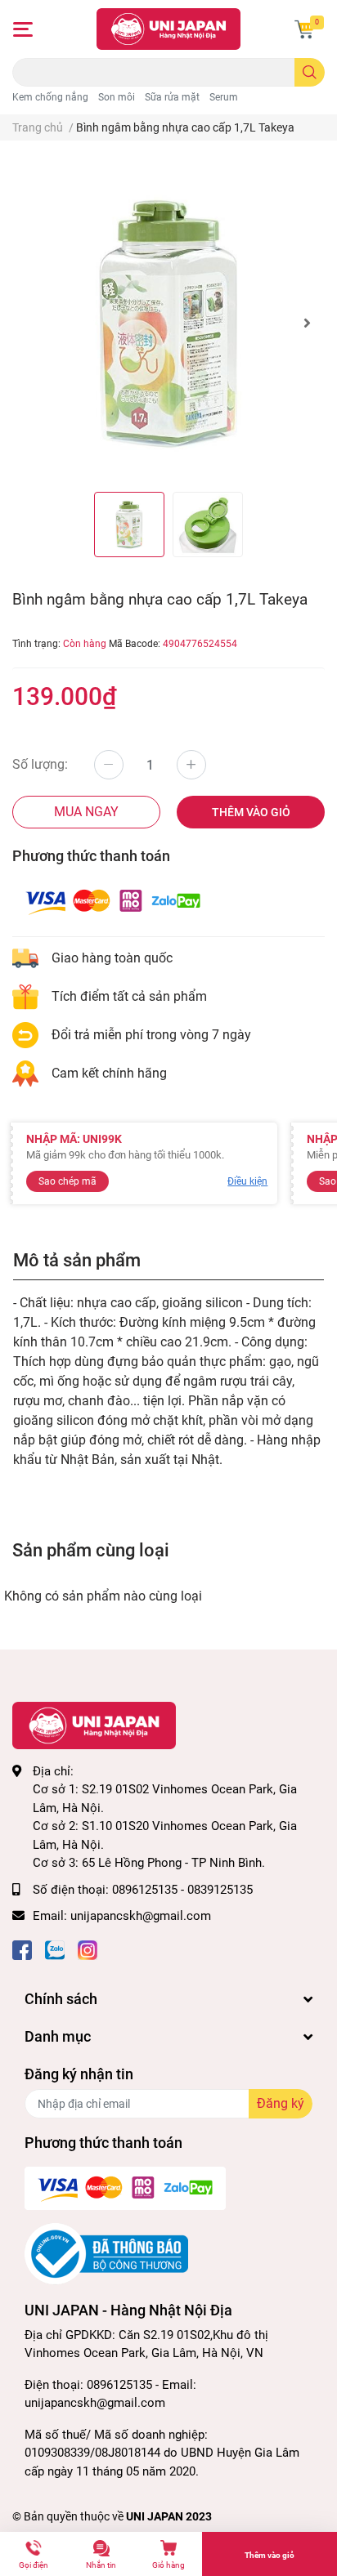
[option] (168, 323)
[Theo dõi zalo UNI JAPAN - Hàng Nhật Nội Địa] (55, 1949)
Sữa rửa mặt (172, 97)
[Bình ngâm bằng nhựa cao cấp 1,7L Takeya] (168, 323)
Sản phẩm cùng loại (91, 1550)
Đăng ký (281, 2103)
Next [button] (307, 323)
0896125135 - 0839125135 (182, 1890)
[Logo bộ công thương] (106, 2253)
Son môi (117, 97)
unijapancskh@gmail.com (141, 1916)
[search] (310, 72)
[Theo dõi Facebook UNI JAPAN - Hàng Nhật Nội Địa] (22, 1949)
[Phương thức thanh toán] (113, 901)
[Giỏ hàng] (304, 29)
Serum (224, 97)
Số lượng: (40, 764)
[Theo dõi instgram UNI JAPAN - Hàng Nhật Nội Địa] (88, 1949)
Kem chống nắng (50, 97)
